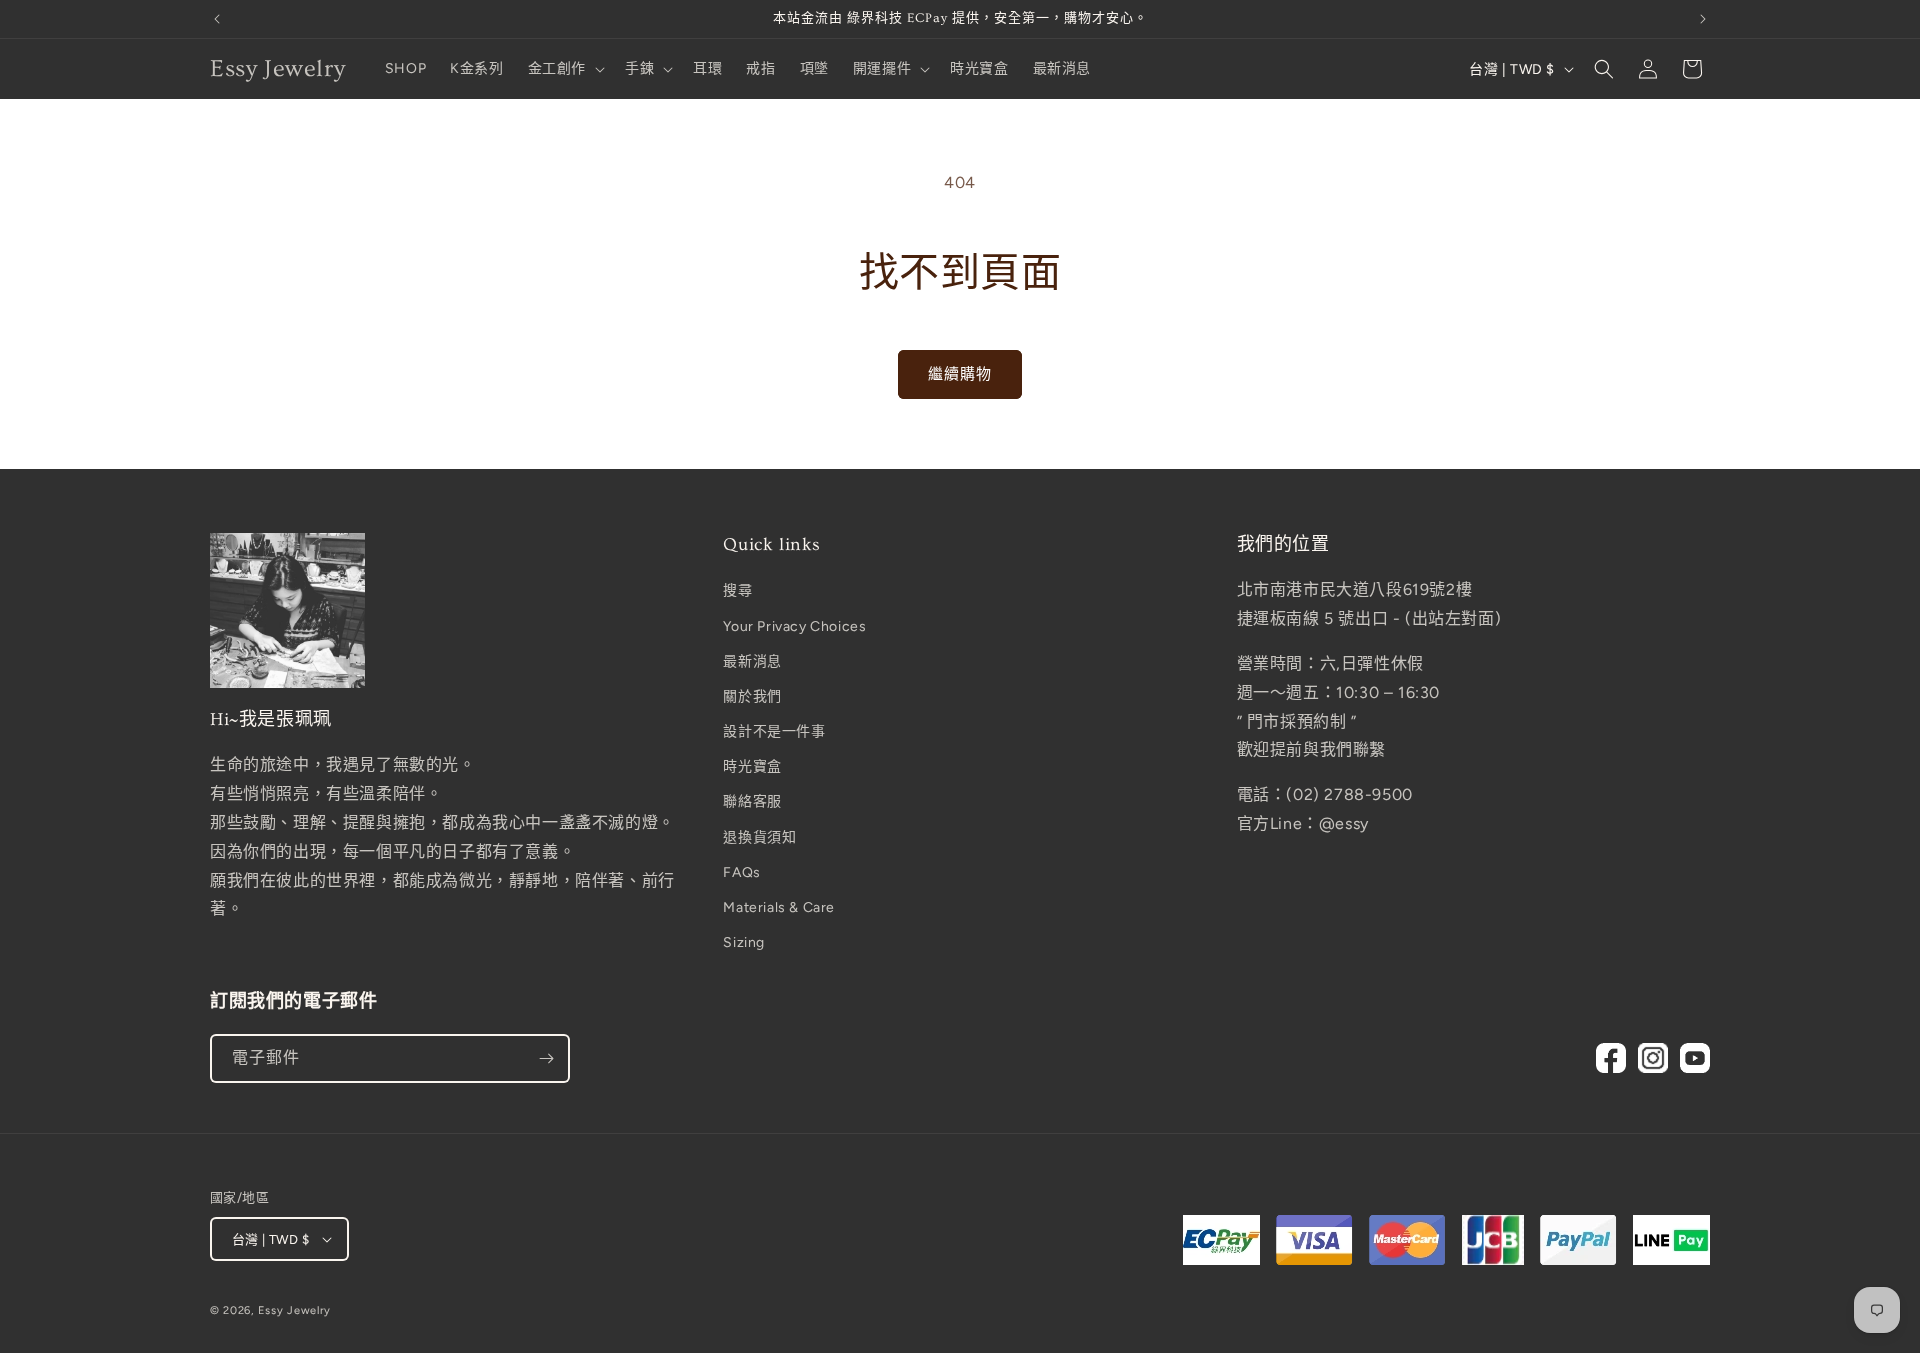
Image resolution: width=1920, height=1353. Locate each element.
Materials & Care (779, 907)
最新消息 (752, 661)
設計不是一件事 (774, 731)
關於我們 (752, 696)
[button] (564, 69)
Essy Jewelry (294, 1310)
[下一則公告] (1703, 19)
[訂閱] (546, 1058)
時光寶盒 (752, 766)
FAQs (741, 872)
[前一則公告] (217, 19)
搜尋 (737, 590)
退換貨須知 (759, 837)
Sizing (744, 942)
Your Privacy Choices (794, 626)
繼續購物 (960, 374)
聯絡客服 (752, 801)
